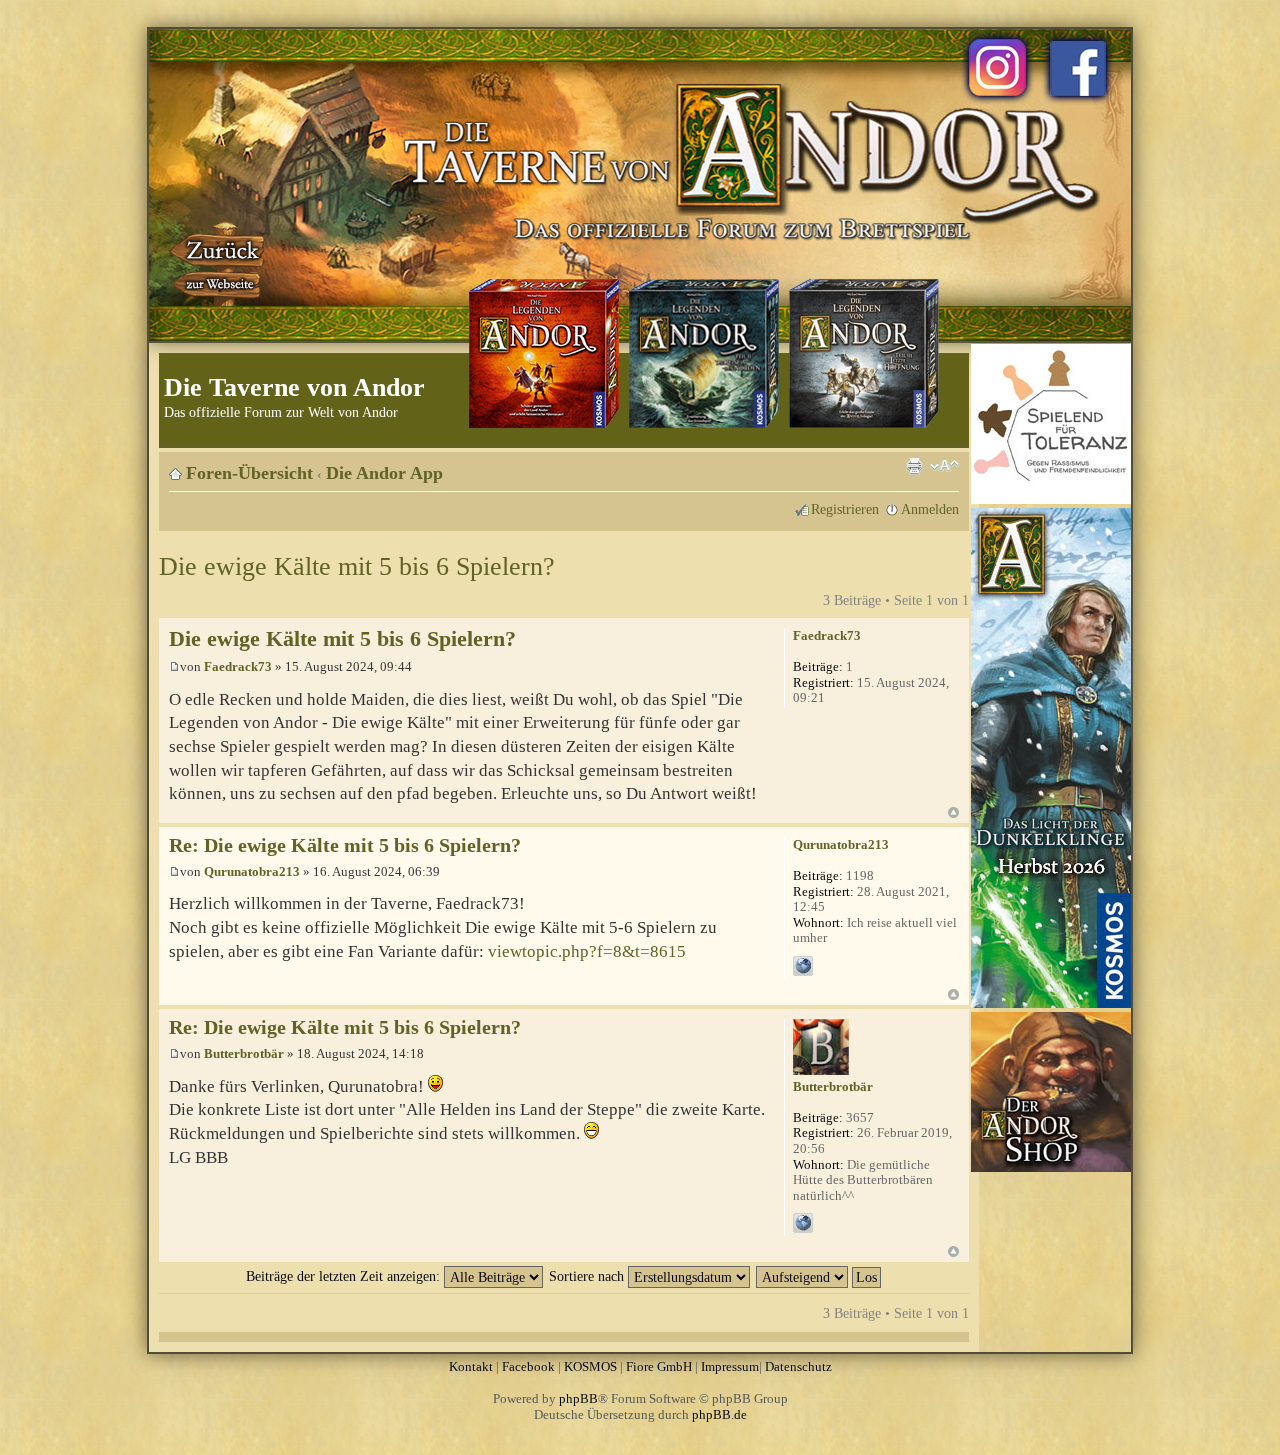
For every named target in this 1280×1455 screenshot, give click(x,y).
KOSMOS (590, 1366)
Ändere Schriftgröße (944, 466)
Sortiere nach (588, 1276)
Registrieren (845, 509)
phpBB (578, 1398)
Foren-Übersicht (249, 473)
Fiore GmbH (659, 1366)
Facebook (528, 1366)
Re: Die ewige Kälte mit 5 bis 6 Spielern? (345, 845)
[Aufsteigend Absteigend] (819, 1276)
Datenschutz (798, 1366)
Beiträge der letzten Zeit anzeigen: (345, 1276)
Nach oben (953, 812)
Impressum (730, 1366)
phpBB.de (719, 1414)
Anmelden (930, 509)
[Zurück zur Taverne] (219, 263)
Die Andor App (384, 473)
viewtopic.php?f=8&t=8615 (587, 951)
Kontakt (471, 1366)
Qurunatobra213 (252, 871)
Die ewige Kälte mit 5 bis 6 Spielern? (357, 566)
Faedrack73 (238, 666)
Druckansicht (914, 466)
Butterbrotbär (244, 1053)
